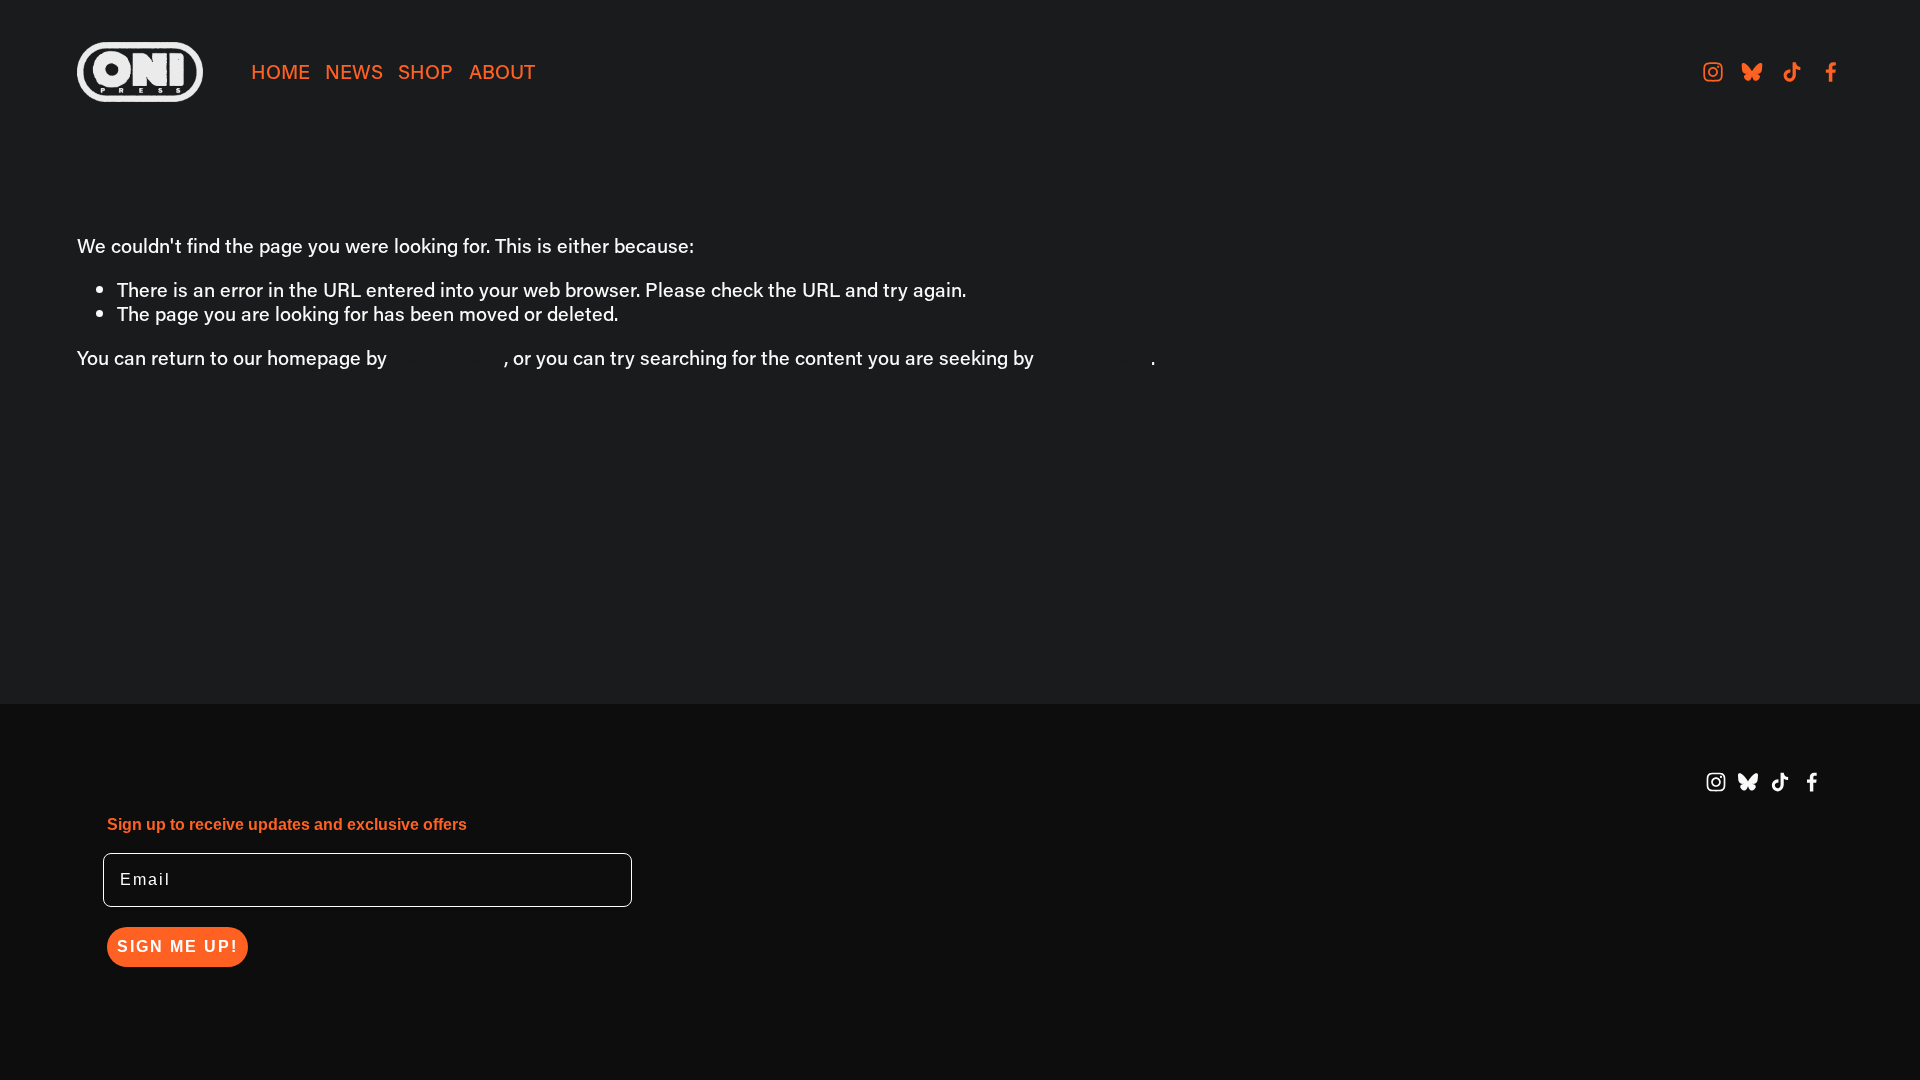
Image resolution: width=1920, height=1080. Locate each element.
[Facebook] (1831, 72)
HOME (280, 71)
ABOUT (502, 71)
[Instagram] (1713, 72)
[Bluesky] (1752, 72)
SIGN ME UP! (177, 946)
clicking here (448, 357)
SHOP (425, 71)
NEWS (354, 71)
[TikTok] (1792, 72)
